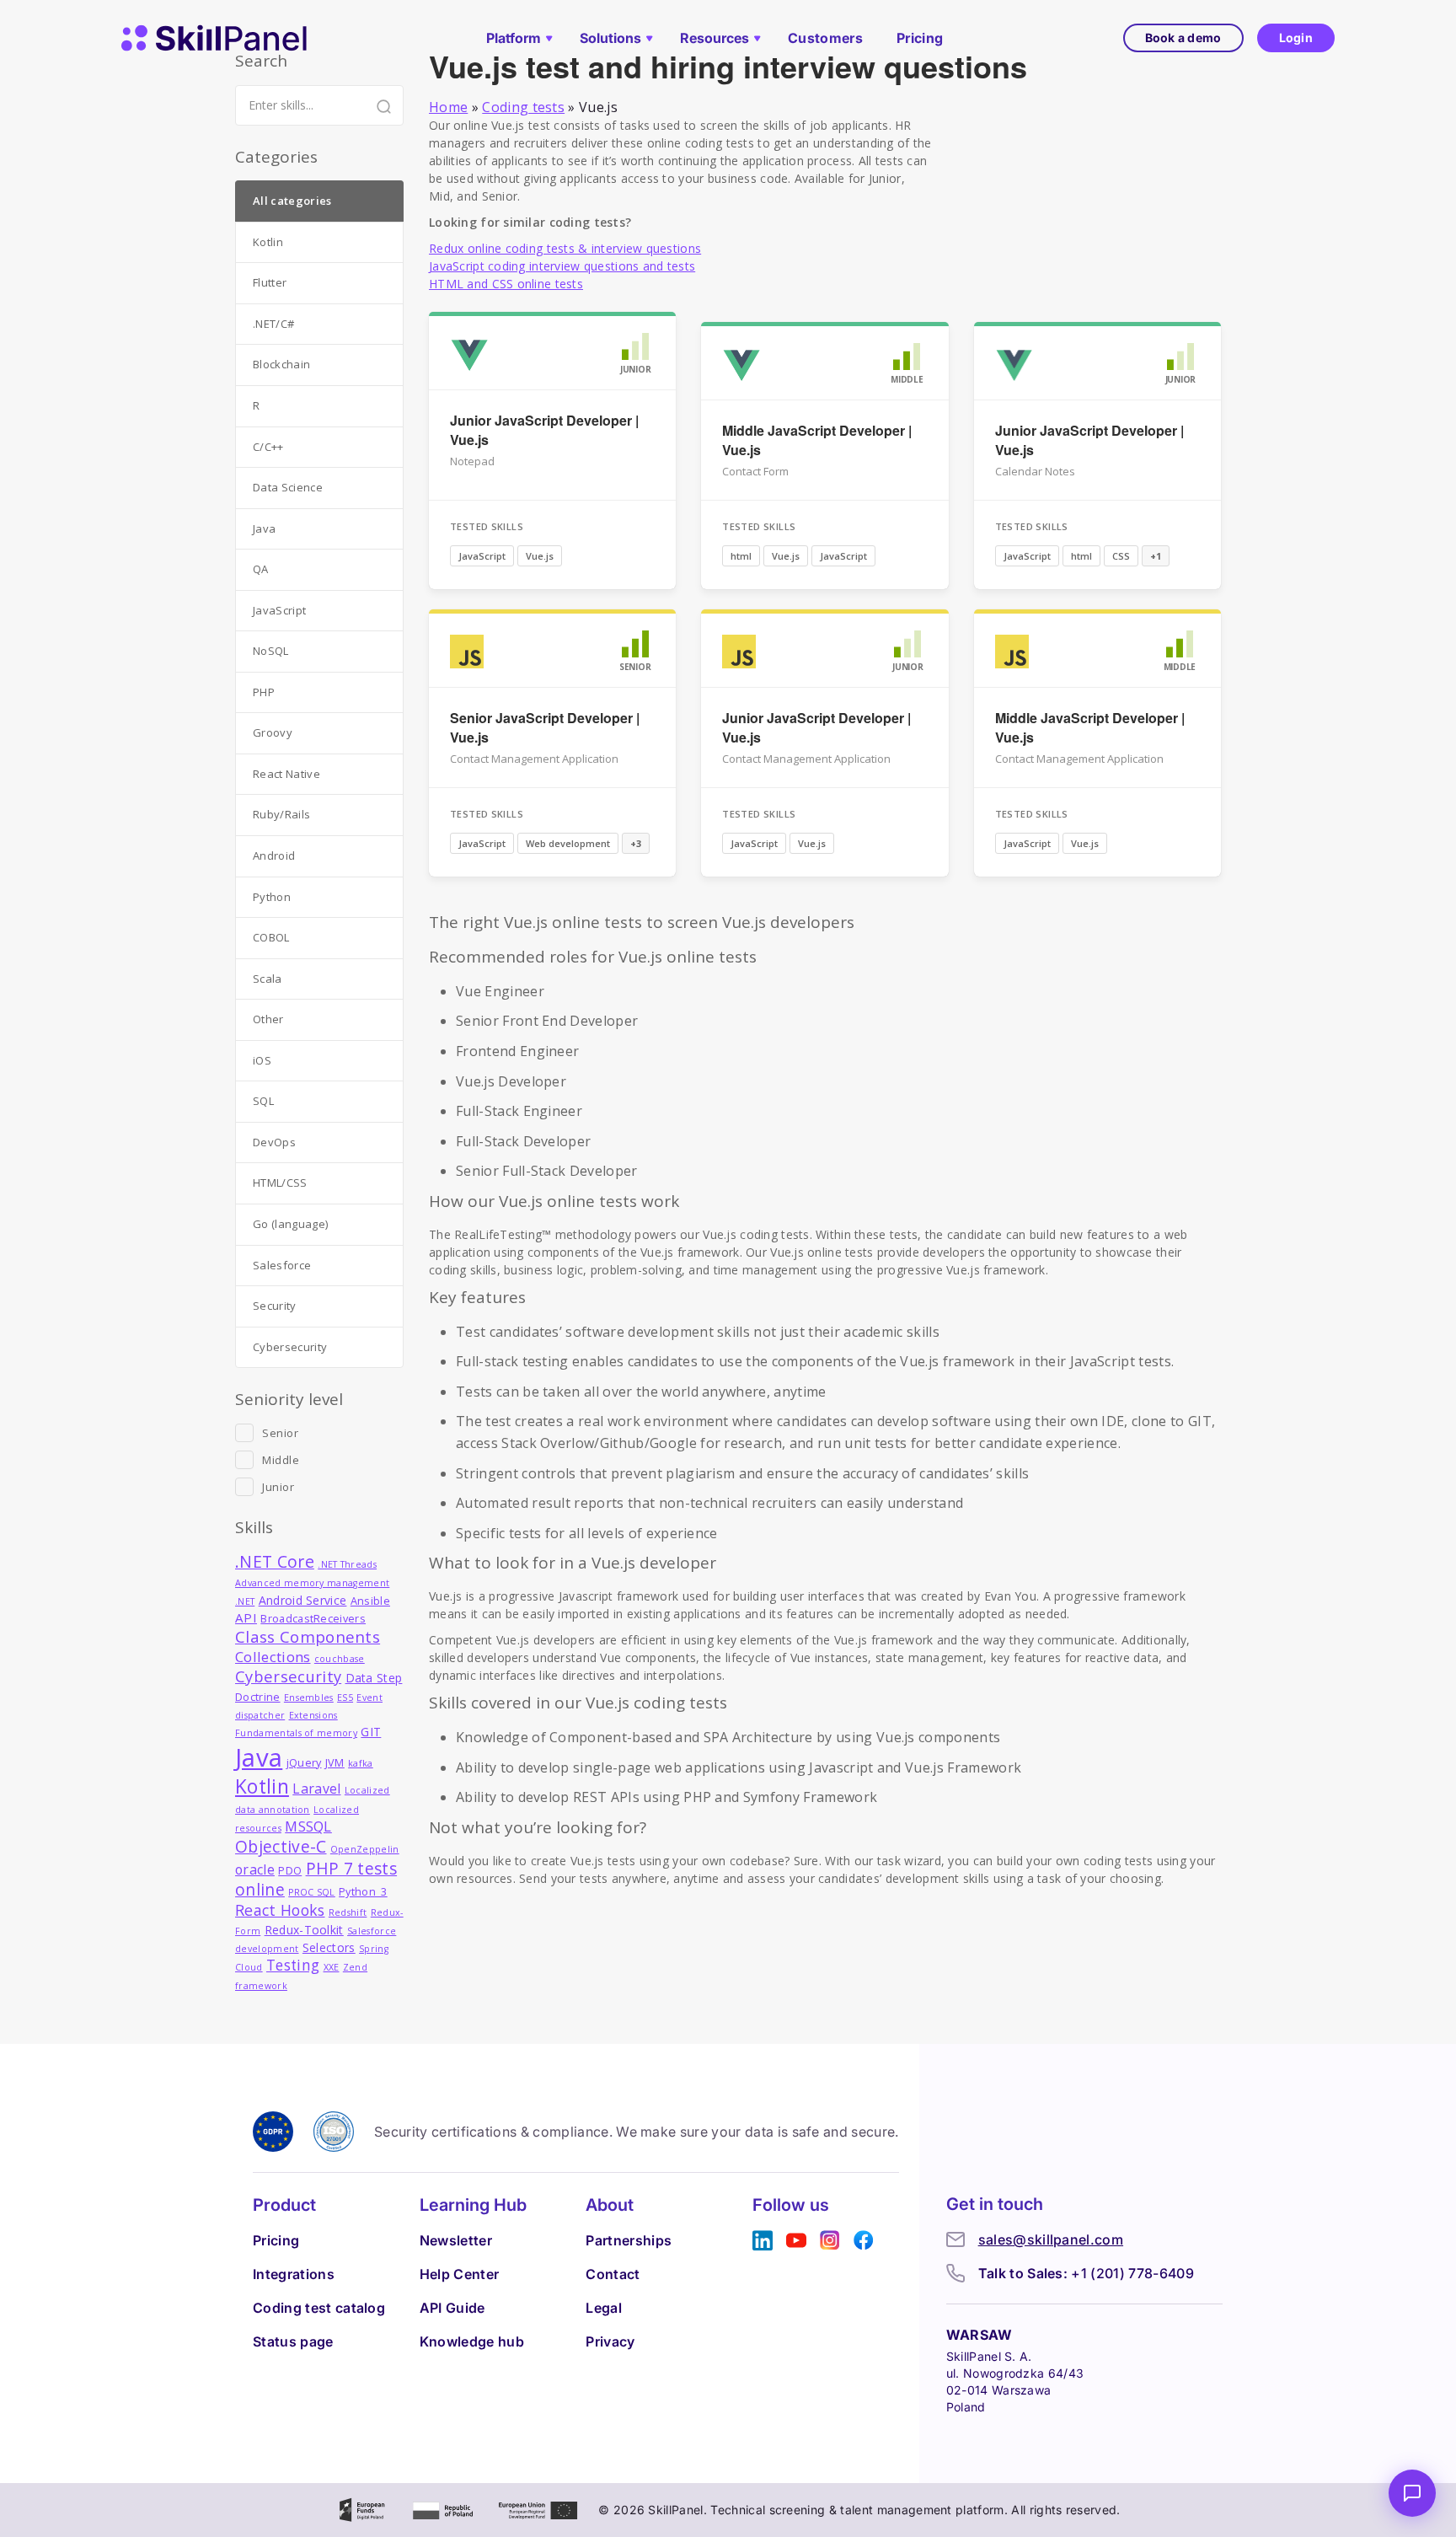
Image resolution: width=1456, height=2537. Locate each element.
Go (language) (290, 1224)
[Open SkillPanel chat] (1412, 2493)
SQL (263, 1101)
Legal (604, 2308)
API (246, 1617)
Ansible (370, 1601)
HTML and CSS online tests (506, 284)
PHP (264, 692)
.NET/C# (273, 324)
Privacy (610, 2341)
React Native (286, 774)
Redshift (348, 1912)
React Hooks (280, 1910)
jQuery (304, 1763)
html (741, 556)
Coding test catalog (319, 2308)
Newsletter (456, 2240)
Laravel (316, 1789)
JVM (335, 1763)
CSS (1121, 556)
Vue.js (540, 556)
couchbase (340, 1659)
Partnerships (629, 2240)
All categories (292, 201)
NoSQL (271, 651)
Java (264, 528)
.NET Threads (347, 1564)
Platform (514, 38)
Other (268, 1019)
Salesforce (282, 1265)
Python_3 (363, 1892)
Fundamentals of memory (296, 1733)
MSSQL (308, 1826)
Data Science (288, 487)
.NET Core (275, 1561)
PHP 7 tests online (316, 1879)
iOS (262, 1060)
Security (275, 1306)
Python (272, 897)
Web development (568, 843)
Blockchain (281, 364)
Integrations (294, 2274)
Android (274, 855)
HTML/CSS (280, 1183)
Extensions (313, 1715)
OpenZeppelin (365, 1849)
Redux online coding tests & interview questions (565, 248)
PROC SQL (312, 1892)
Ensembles (309, 1698)
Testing (293, 1965)
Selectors (329, 1947)
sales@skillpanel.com (1051, 2239)
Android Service (303, 1600)
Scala (268, 979)
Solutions (610, 38)
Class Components (308, 1636)
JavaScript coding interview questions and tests (562, 266)
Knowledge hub (472, 2341)
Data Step (374, 1678)
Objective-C (281, 1846)
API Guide (452, 2308)
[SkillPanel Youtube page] (796, 2241)
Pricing (920, 38)
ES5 (345, 1698)
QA (261, 569)
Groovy (273, 732)
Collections (273, 1657)
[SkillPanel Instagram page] (830, 2241)
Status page (293, 2341)
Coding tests (523, 107)
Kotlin (268, 242)
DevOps (274, 1142)
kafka (361, 1763)
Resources (715, 38)
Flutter (270, 282)
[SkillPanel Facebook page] (864, 2241)
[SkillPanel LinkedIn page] (763, 2241)
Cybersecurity (290, 1347)
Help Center (460, 2274)
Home (448, 107)
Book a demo (1183, 38)
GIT (371, 1732)
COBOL (271, 937)
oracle (255, 1869)
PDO (290, 1871)
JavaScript (482, 556)
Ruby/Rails (281, 814)
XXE (332, 1967)
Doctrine (258, 1697)
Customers (825, 38)
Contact (613, 2274)
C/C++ (268, 447)
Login (1296, 38)
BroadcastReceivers (313, 1619)
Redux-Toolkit (304, 1930)
